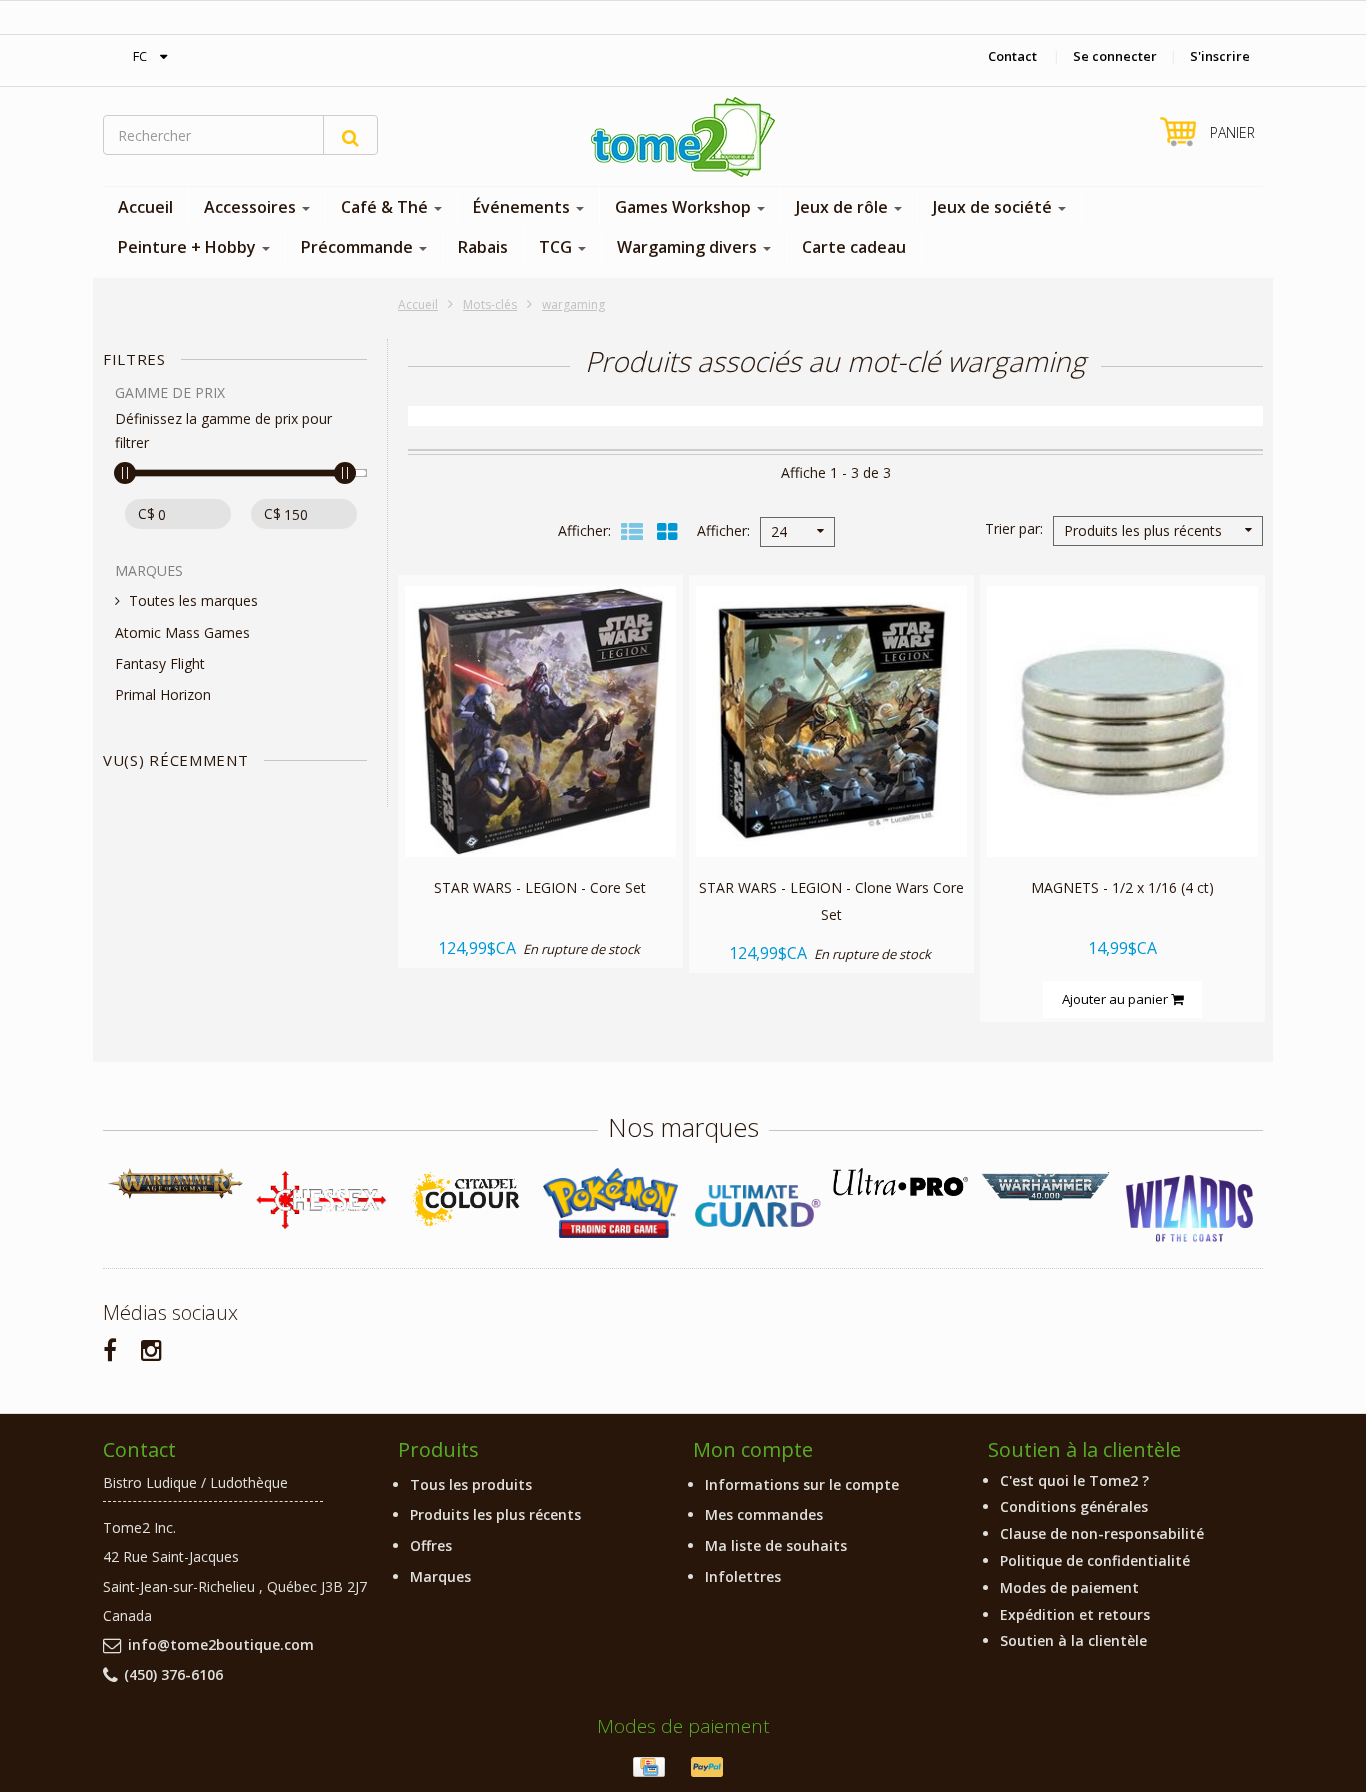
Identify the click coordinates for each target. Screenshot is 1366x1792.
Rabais (483, 247)
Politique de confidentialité (1095, 1560)
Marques (440, 1576)
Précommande (359, 247)
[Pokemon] (610, 1202)
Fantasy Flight (160, 663)
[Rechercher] (350, 135)
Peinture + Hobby (189, 247)
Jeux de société (994, 207)
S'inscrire (1220, 56)
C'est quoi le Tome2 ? (1074, 1480)
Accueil (145, 207)
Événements (523, 207)
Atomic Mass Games (182, 632)
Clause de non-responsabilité (1102, 1533)
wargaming (573, 304)
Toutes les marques (193, 600)
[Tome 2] (683, 137)
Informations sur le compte (802, 1484)
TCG (557, 247)
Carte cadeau (854, 247)
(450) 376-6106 (173, 1674)
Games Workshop (685, 207)
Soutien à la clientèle (1073, 1640)
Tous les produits (471, 1484)
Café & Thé (386, 207)
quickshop (540, 814)
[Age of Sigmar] (175, 1183)
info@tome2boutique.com (221, 1644)
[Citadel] (465, 1200)
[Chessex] (320, 1199)
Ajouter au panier (1116, 999)
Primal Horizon (163, 694)
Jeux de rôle (844, 207)
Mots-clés (490, 304)
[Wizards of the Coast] (1190, 1209)
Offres (431, 1545)
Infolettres (743, 1576)
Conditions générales (1074, 1506)
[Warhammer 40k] (1045, 1186)
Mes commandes (764, 1514)
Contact (1012, 56)
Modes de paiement (1069, 1587)
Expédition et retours (1075, 1614)
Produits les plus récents (495, 1514)
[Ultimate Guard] (755, 1206)
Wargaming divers (689, 247)
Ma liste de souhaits (776, 1545)
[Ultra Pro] (900, 1181)
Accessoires (252, 207)
